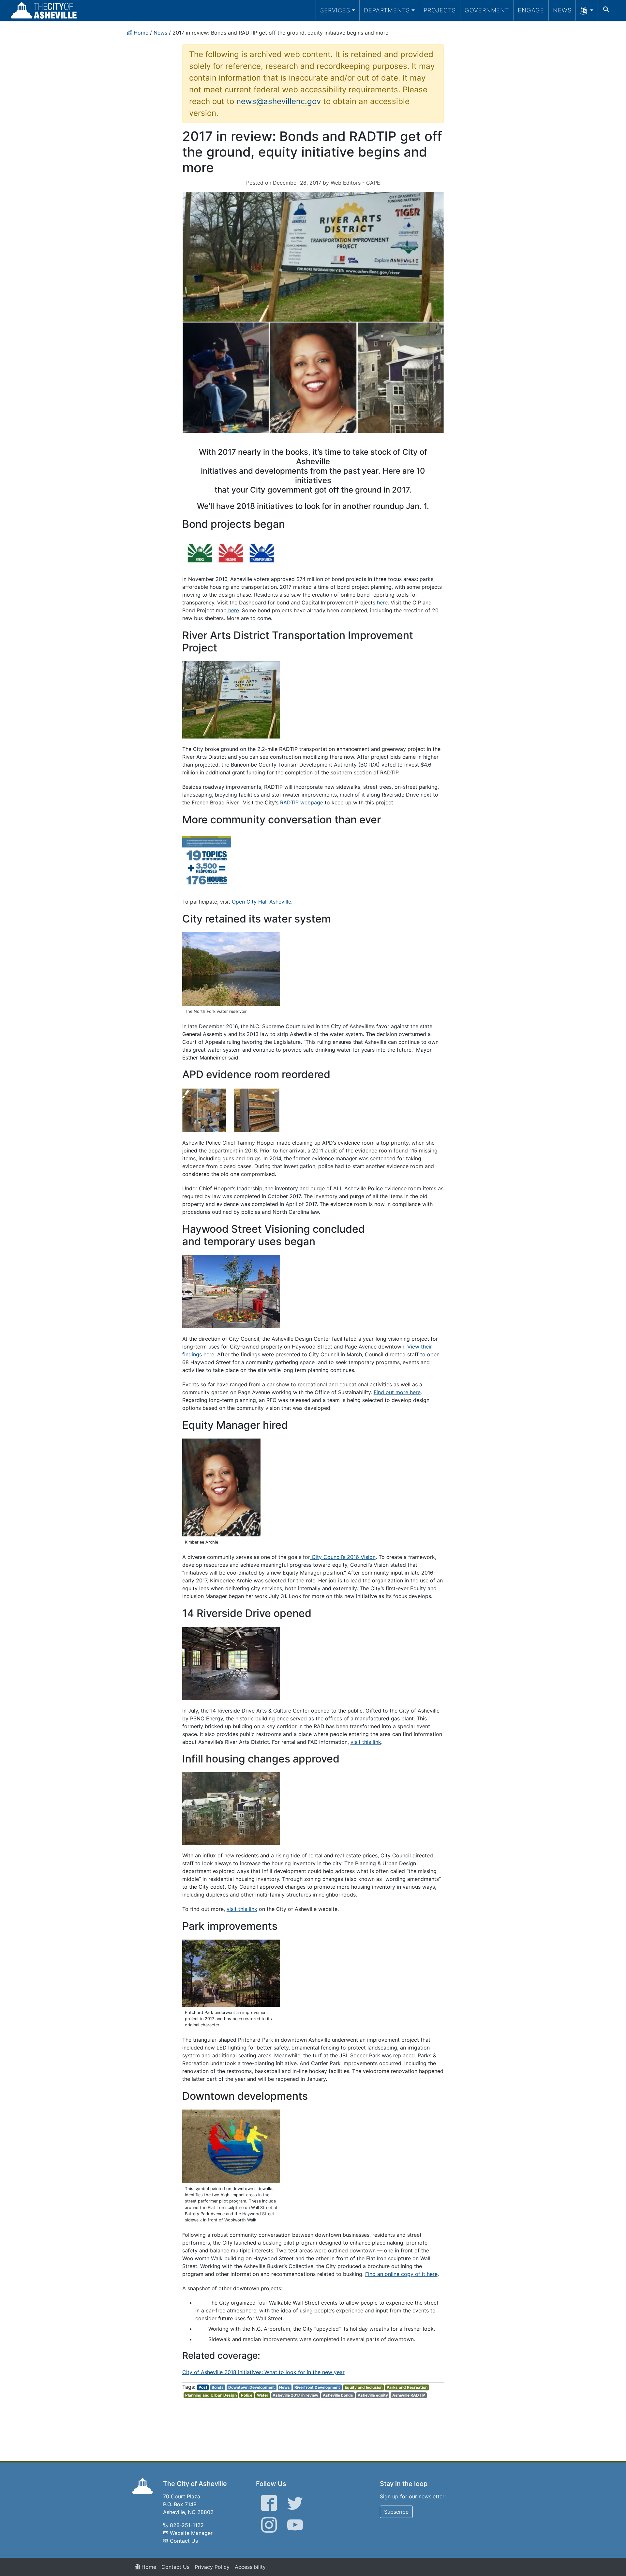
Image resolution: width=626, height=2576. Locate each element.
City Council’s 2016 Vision (343, 1557)
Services (335, 10)
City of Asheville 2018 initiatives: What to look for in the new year (263, 2372)
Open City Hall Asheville (261, 902)
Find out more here (397, 1392)
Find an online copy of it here (401, 2274)
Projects (440, 10)
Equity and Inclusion (364, 2387)
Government (487, 10)
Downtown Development (252, 2387)
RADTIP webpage (302, 802)
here (382, 602)
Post (203, 2387)
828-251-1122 (187, 2525)
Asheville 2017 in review (295, 2395)
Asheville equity (373, 2395)
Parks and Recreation (407, 2387)
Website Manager (191, 2533)
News (562, 10)
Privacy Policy (212, 2567)
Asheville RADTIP (409, 2395)
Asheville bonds (338, 2395)
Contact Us (184, 2541)
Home (148, 2567)
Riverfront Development (317, 2387)
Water (263, 2395)
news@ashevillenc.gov (279, 101)
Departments (387, 10)
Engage (531, 10)
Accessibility (250, 2567)
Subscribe (396, 2512)
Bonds (218, 2387)
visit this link (366, 1742)
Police (247, 2395)
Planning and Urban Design (211, 2395)
